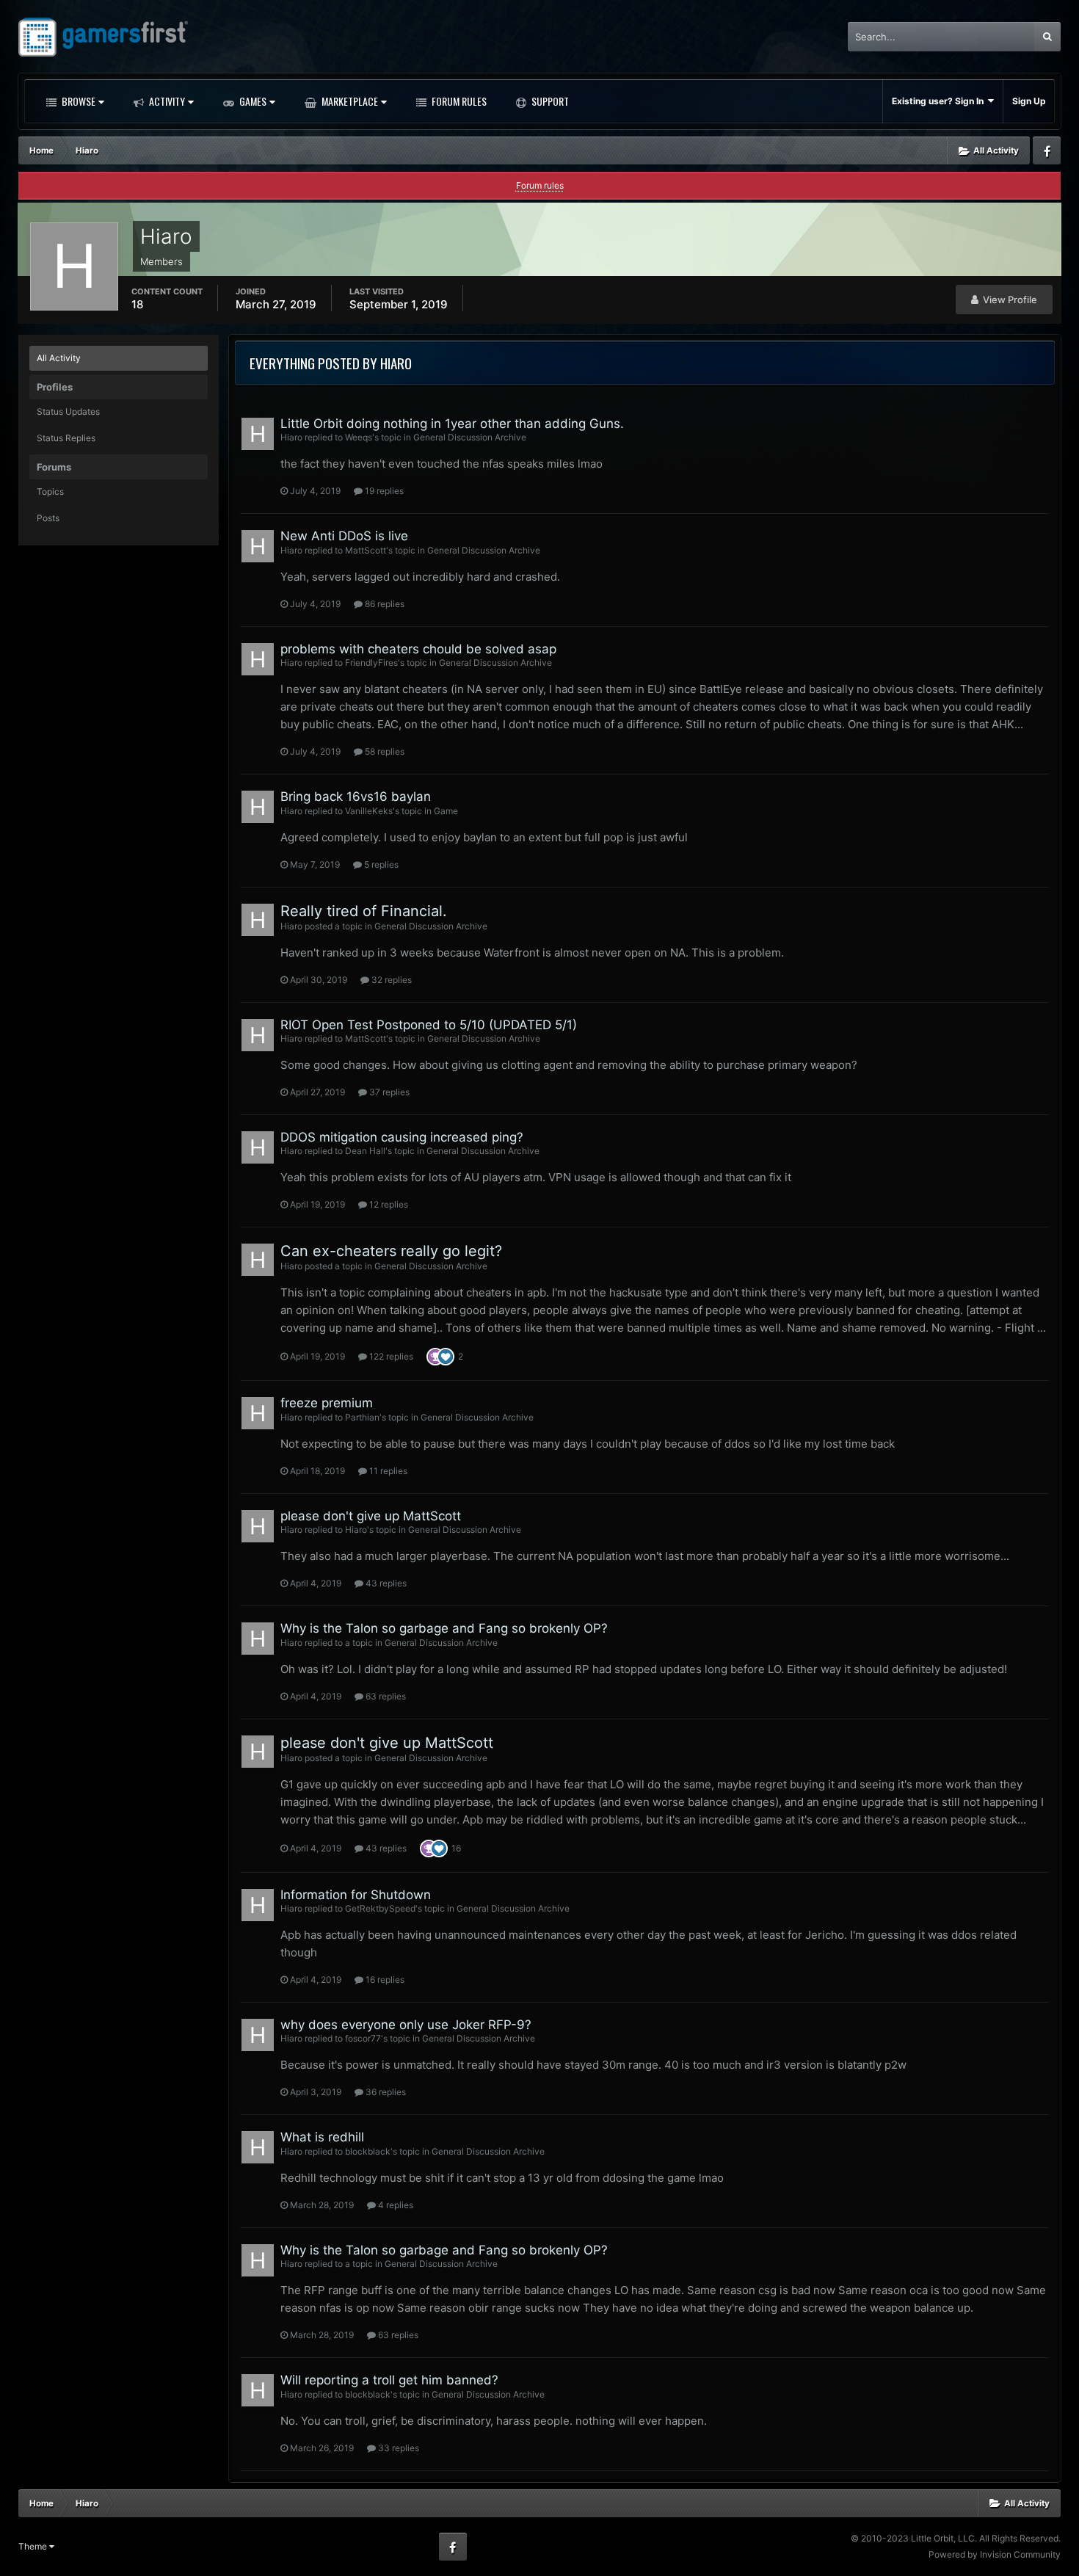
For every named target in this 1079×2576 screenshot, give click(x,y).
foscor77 (363, 2038)
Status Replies (66, 438)
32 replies (390, 980)
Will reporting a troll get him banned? (389, 2380)
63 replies (385, 1696)
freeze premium (327, 1403)
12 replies (388, 1204)
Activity (166, 101)
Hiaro (291, 437)
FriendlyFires (371, 663)
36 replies (385, 2092)
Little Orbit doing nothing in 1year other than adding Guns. (452, 424)
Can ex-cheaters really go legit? (391, 1251)
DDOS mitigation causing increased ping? (402, 1137)
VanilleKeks (369, 811)
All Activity (59, 358)
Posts (48, 518)
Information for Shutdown (356, 1895)
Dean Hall (365, 1151)
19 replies (383, 491)
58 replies (384, 751)
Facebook (1047, 150)
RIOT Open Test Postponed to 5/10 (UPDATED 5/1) (429, 1025)
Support (549, 101)
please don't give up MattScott (371, 1516)
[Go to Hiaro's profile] (258, 434)
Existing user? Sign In (940, 101)
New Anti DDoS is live (344, 536)
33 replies (397, 2448)
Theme (34, 2546)
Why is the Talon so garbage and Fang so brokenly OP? (444, 1628)
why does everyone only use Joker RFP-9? (406, 2025)
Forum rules (540, 185)
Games (252, 101)
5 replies (380, 864)
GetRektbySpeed (380, 1908)
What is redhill (322, 2137)
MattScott (366, 550)
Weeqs (359, 437)
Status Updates (68, 411)
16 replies (384, 1980)
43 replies (385, 1583)
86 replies (384, 604)
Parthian (362, 1417)
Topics (50, 491)
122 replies (390, 1356)
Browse (77, 101)
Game (446, 811)
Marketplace (349, 101)
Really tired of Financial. (364, 911)
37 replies (388, 1092)
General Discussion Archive (470, 437)
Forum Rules (458, 101)
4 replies (395, 2205)
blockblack (368, 2151)
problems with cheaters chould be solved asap (418, 649)
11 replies (387, 1471)
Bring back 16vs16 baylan (356, 797)
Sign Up (1029, 101)
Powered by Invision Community (995, 2554)
